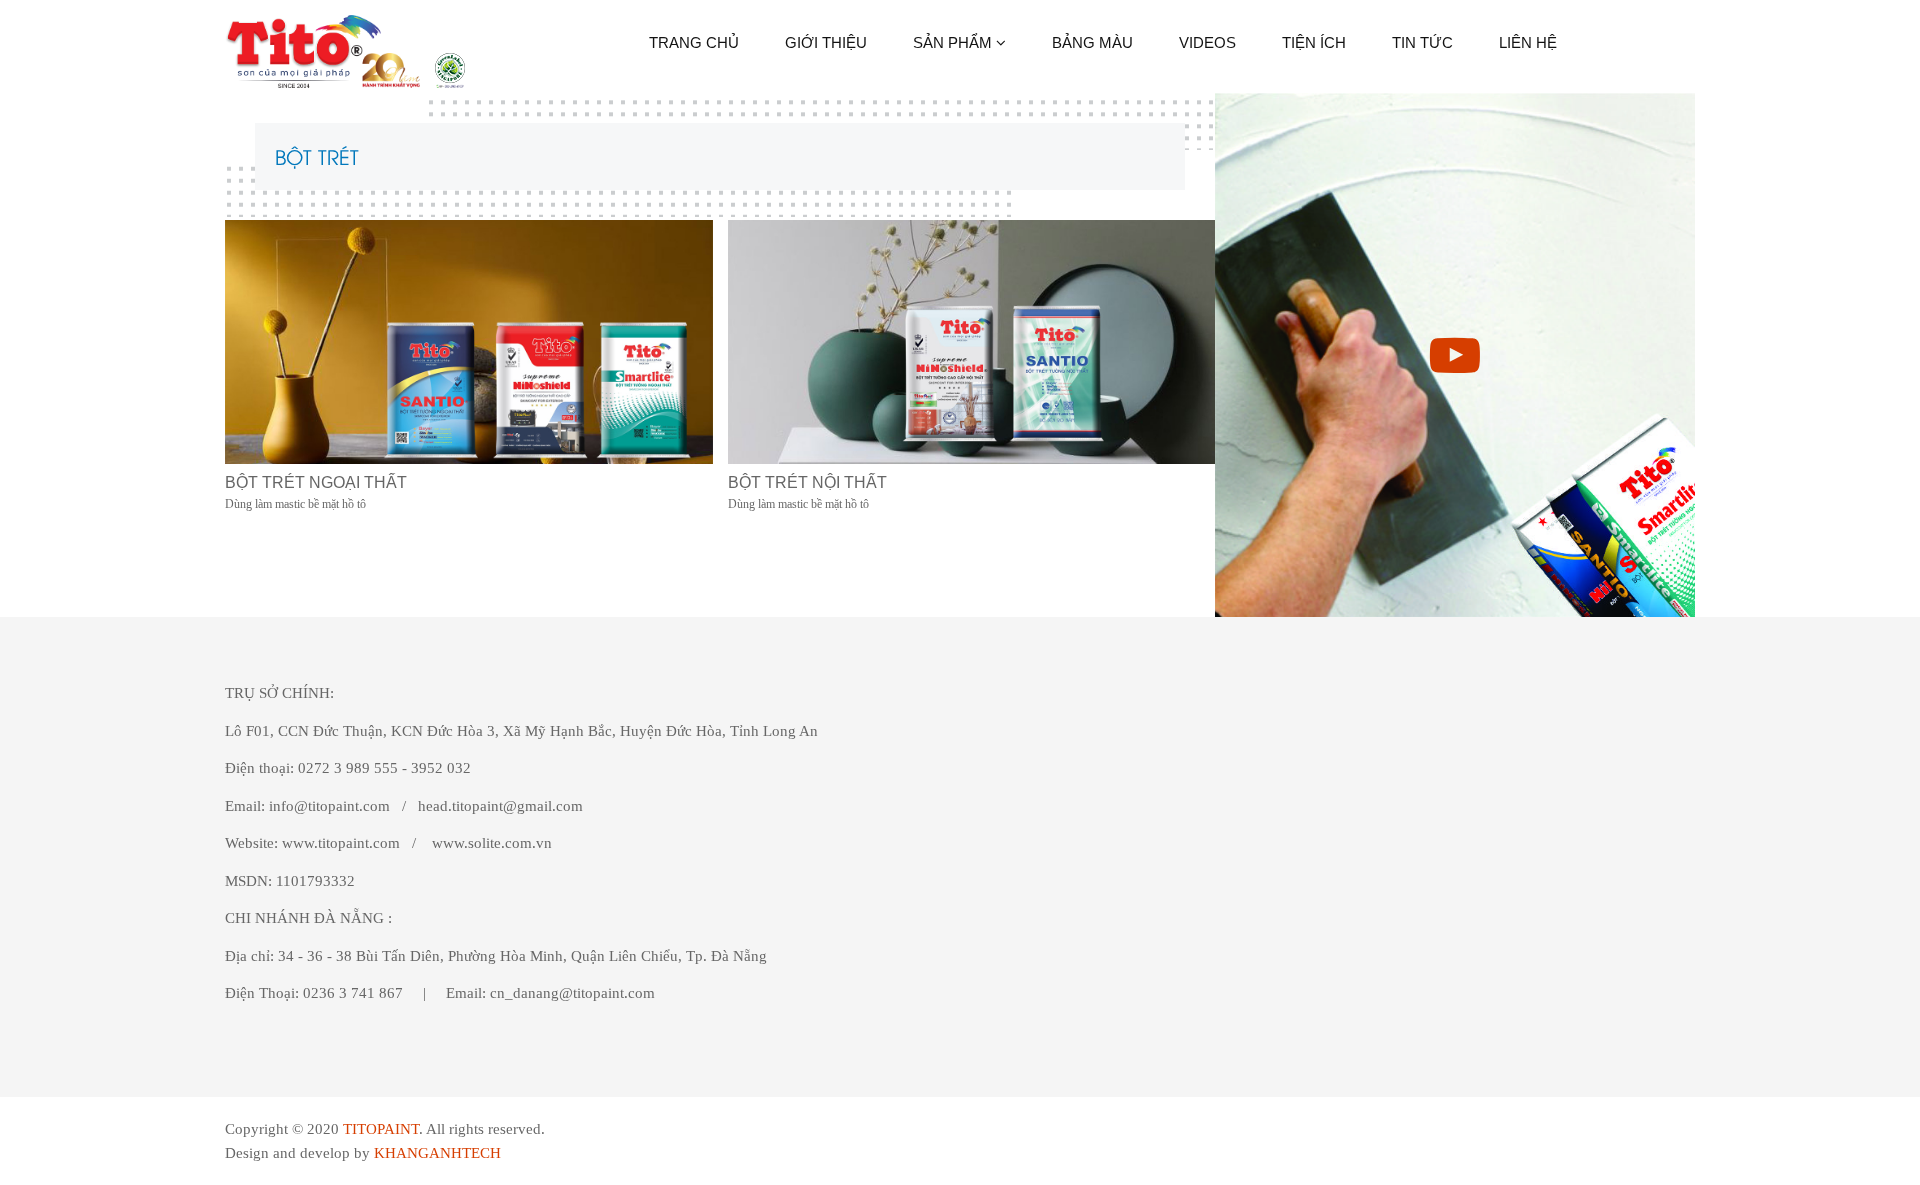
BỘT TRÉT (317, 155)
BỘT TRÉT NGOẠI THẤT (316, 482)
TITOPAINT (381, 1129)
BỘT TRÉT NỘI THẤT (807, 482)
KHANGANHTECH (437, 1153)
